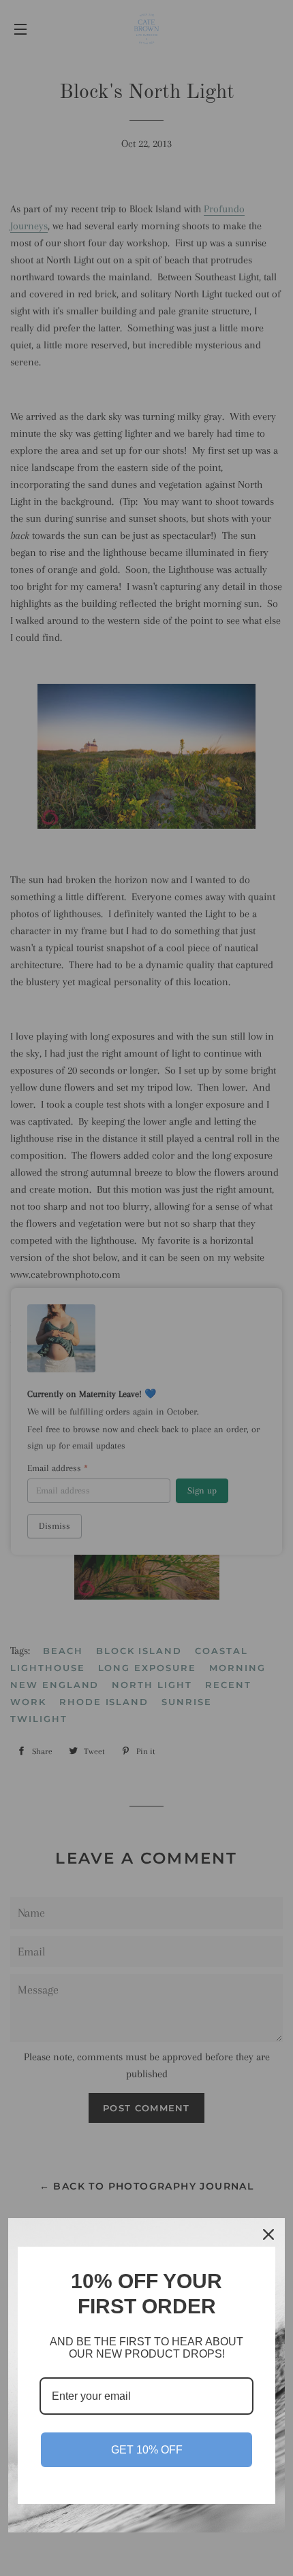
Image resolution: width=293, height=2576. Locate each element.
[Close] (268, 2234)
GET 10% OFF (147, 2450)
